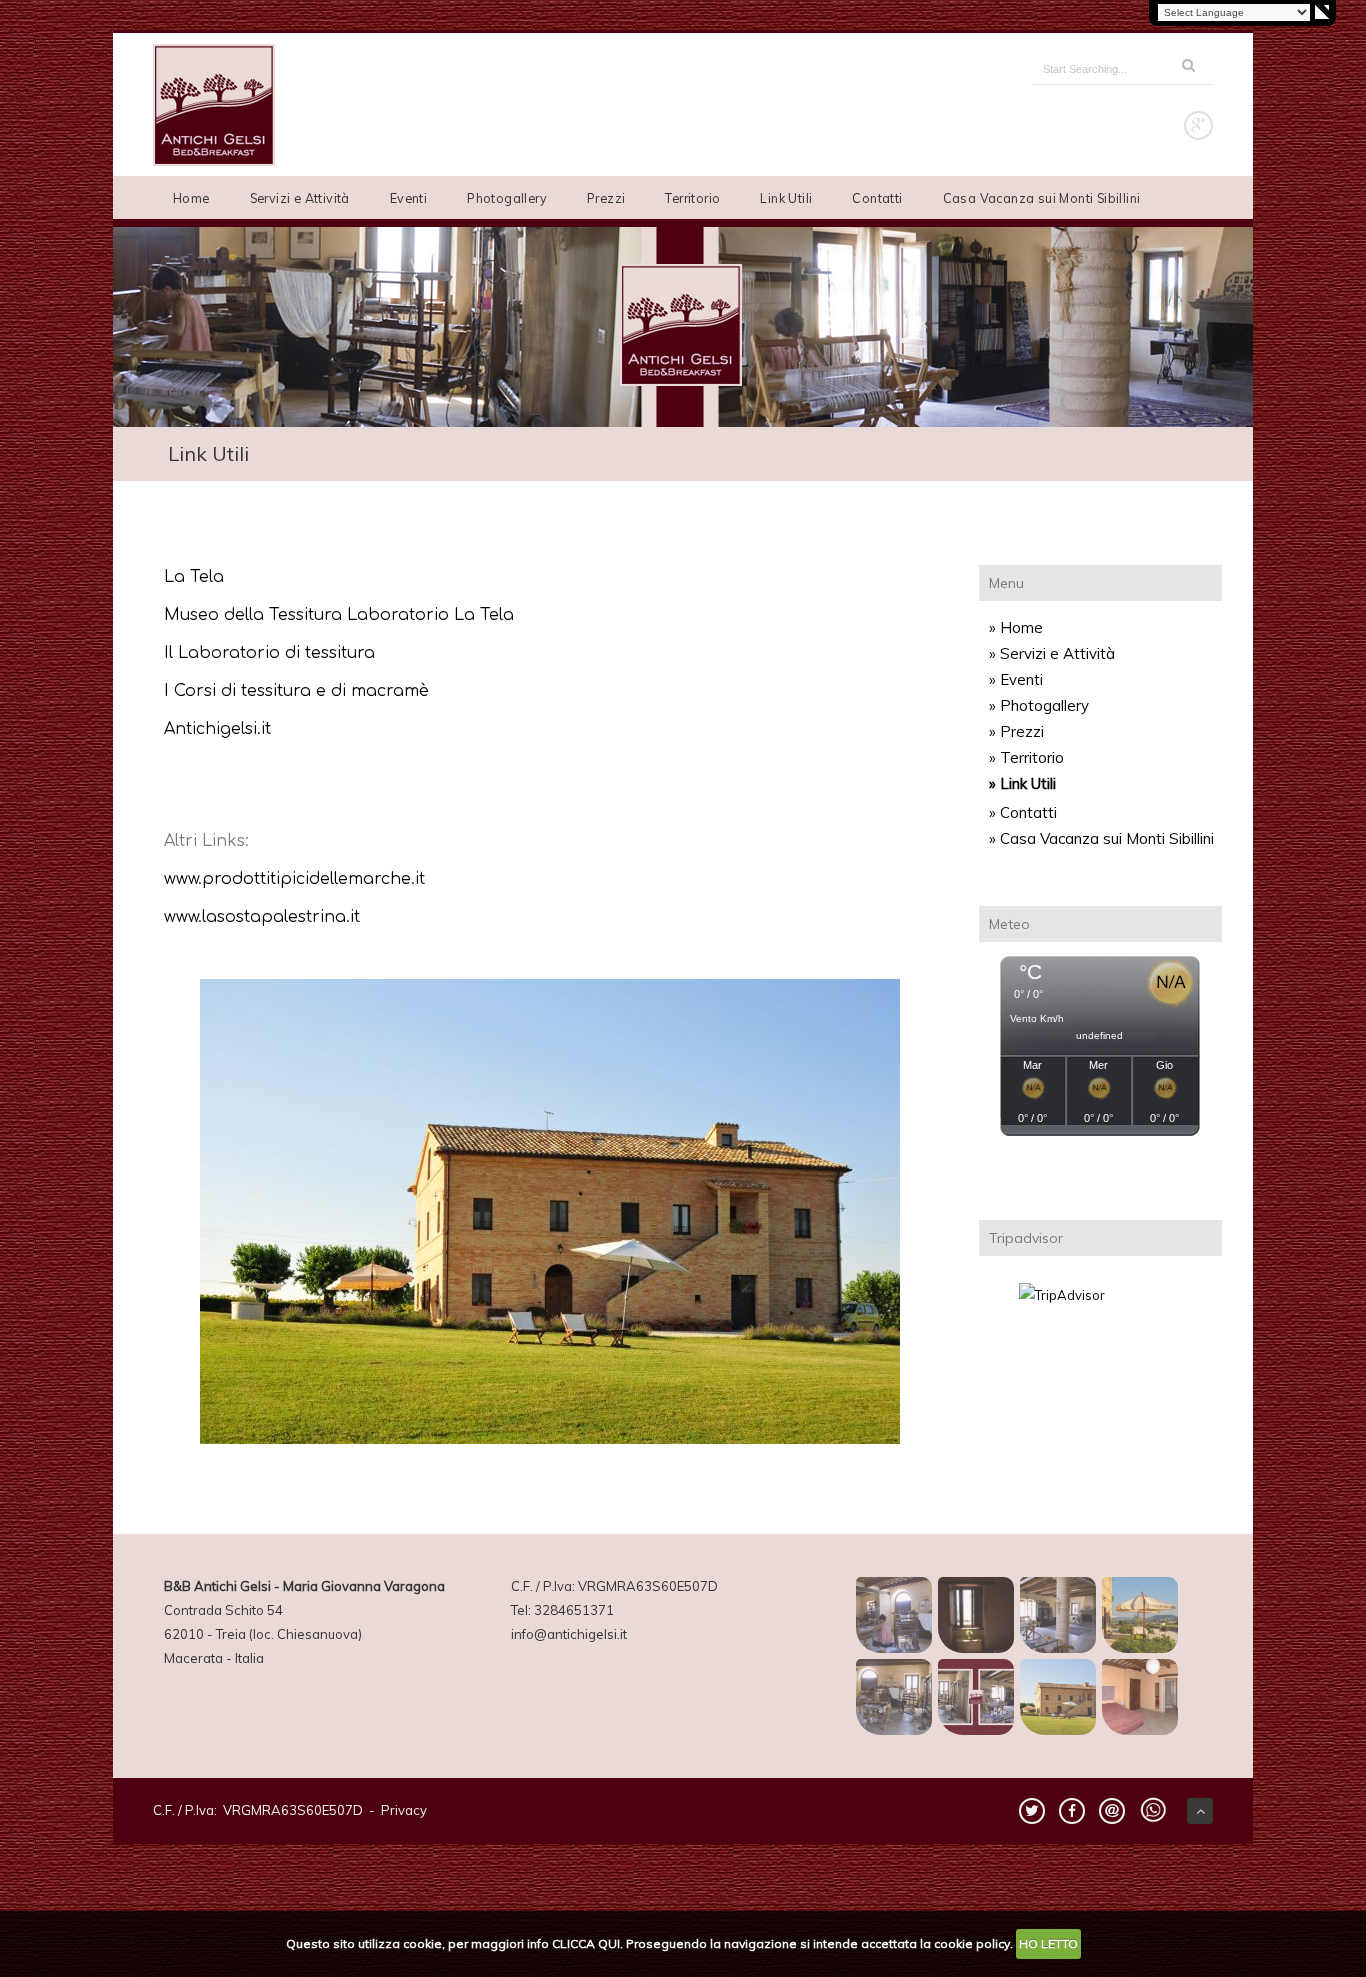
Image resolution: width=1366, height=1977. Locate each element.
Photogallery (507, 198)
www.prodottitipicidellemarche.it (294, 879)
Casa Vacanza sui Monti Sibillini (1042, 198)
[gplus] (1198, 125)
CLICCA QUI (586, 1943)
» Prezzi (1016, 731)
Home (191, 198)
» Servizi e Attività (1052, 653)
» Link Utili (1022, 783)
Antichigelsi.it (217, 729)
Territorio (692, 198)
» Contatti (1023, 812)
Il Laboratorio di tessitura (269, 653)
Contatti (877, 198)
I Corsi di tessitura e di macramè (296, 691)
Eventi (408, 198)
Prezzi (606, 198)
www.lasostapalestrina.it (262, 917)
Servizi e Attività (300, 198)
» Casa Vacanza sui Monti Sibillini (1101, 838)
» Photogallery (1039, 705)
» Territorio (1026, 757)
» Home (1016, 627)
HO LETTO (1048, 1943)
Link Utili (786, 198)
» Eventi (1016, 679)
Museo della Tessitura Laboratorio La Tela (339, 615)
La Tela (194, 577)
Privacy (404, 1810)
